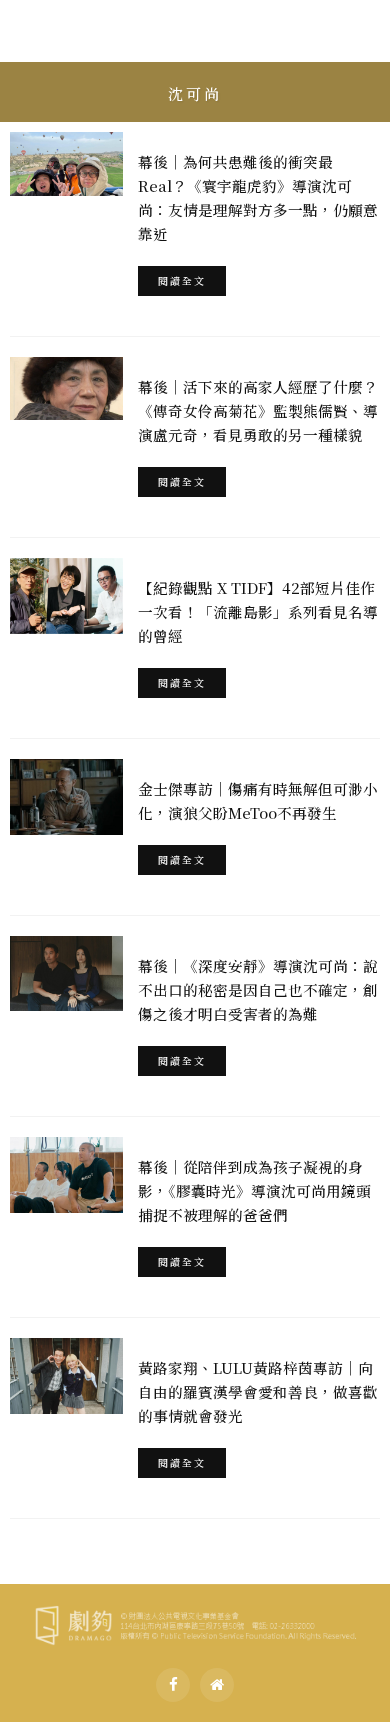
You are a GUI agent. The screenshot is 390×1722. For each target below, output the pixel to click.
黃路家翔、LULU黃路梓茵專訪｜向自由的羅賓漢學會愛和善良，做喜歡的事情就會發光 (258, 1391)
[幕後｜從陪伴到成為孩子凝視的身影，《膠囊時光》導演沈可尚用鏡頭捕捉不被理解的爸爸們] (66, 1175)
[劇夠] (195, 1622)
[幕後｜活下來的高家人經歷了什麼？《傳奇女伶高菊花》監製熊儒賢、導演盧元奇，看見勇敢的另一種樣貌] (66, 388)
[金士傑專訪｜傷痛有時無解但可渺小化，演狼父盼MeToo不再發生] (66, 797)
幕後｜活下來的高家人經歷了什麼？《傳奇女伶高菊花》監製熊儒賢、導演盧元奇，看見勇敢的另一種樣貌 (258, 410)
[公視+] (217, 1685)
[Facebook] (173, 1685)
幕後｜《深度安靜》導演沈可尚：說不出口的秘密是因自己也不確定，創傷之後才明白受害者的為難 (258, 989)
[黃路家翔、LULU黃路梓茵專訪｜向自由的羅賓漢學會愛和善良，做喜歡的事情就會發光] (66, 1376)
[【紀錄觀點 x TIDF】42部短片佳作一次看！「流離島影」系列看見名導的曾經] (66, 596)
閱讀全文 (182, 280)
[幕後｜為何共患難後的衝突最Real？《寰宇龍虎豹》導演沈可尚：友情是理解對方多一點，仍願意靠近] (66, 164)
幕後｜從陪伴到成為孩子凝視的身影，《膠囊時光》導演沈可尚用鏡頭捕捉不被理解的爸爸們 (254, 1190)
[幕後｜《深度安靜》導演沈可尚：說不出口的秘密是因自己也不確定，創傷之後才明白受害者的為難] (66, 973)
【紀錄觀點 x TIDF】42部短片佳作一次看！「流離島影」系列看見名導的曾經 (258, 611)
